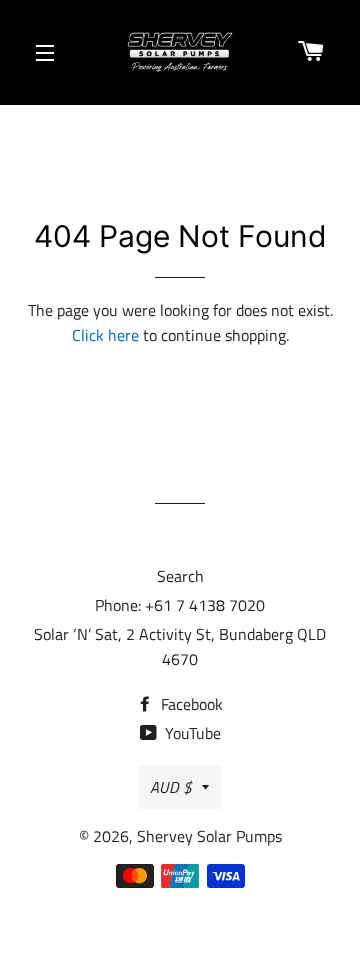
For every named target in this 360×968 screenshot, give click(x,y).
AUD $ (171, 787)
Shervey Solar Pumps (209, 836)
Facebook (190, 704)
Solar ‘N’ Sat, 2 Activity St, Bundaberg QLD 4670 (180, 646)
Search (180, 576)
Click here (105, 335)
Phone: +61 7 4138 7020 (180, 605)
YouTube (191, 733)
